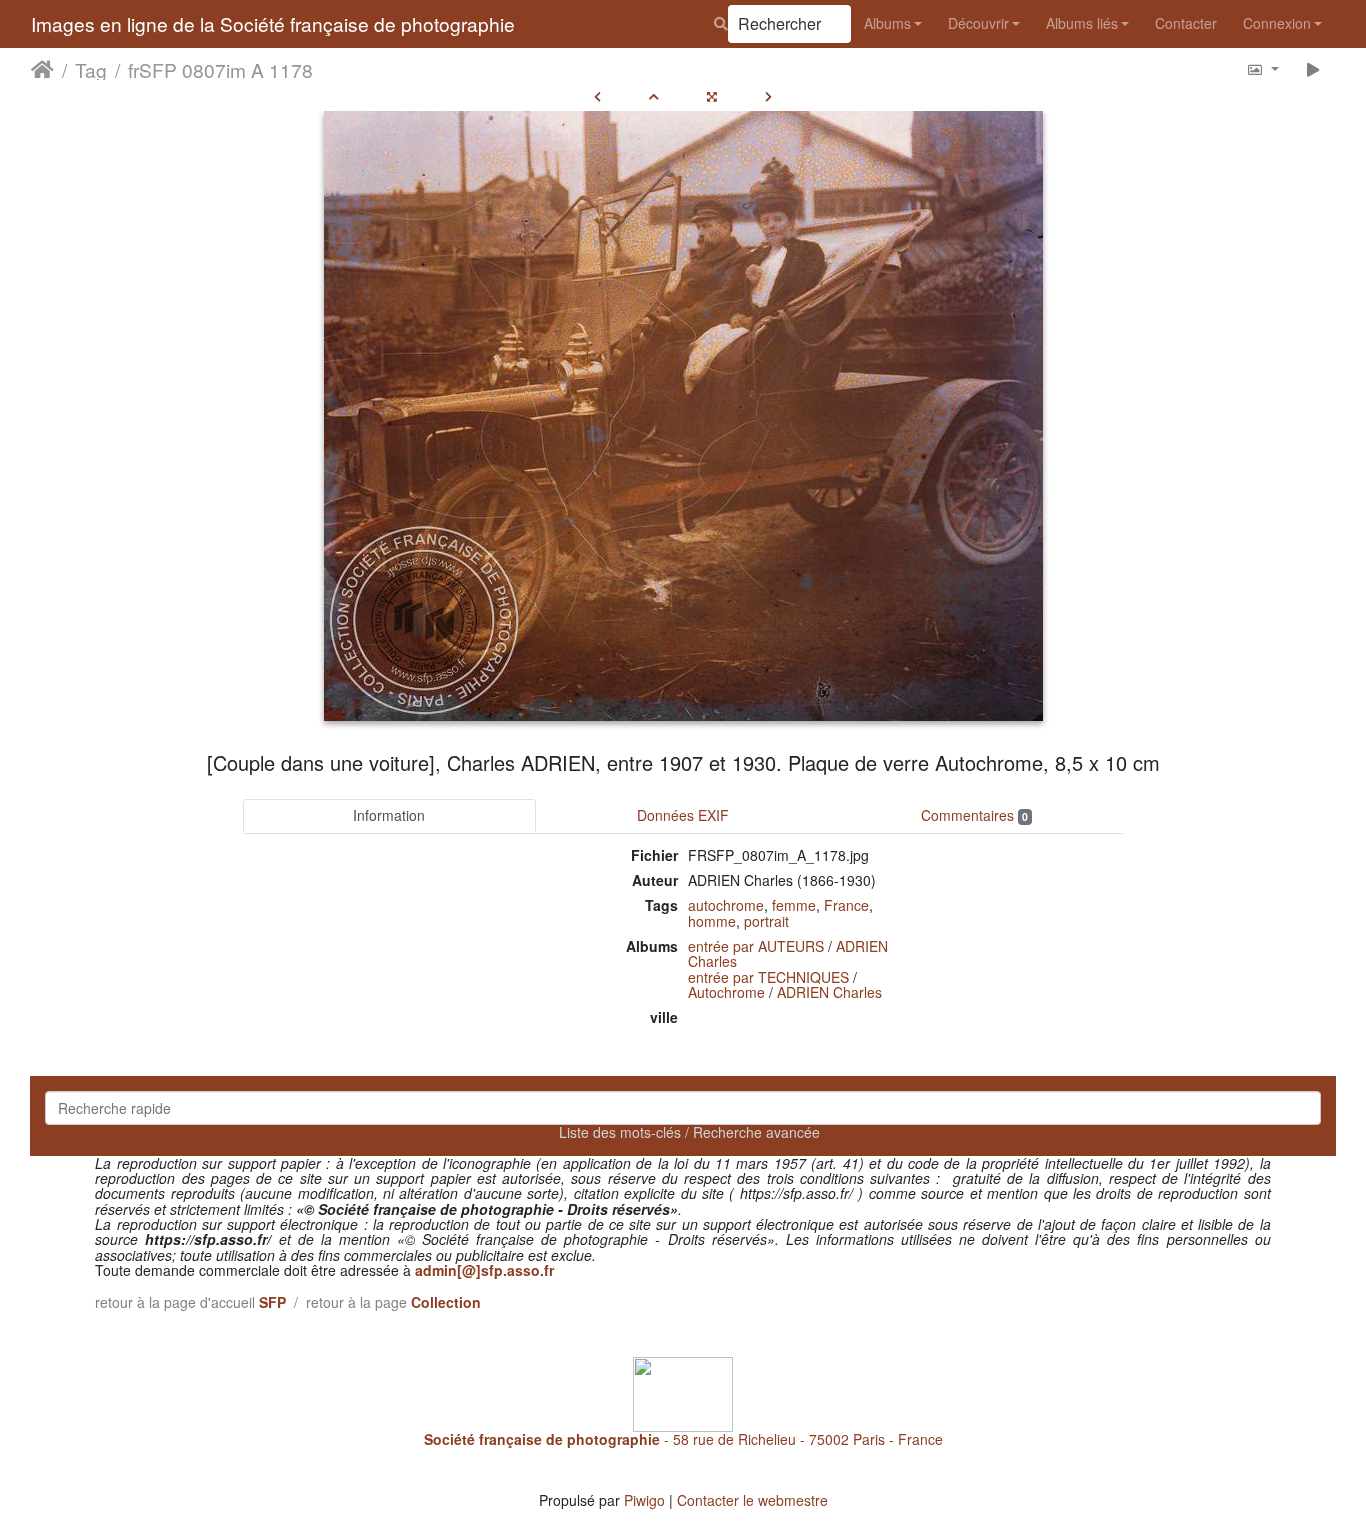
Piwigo (644, 1500)
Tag (91, 69)
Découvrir (978, 23)
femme (794, 905)
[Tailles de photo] (1262, 68)
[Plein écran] (712, 96)
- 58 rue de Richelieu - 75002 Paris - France (683, 1439)
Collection (446, 1302)
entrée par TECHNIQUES (768, 977)
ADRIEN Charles (829, 992)
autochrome (726, 905)
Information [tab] (389, 815)
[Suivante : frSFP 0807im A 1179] (768, 96)
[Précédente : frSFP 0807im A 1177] (597, 96)
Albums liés (1082, 23)
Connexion (1277, 23)
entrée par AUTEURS (756, 946)
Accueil (42, 69)
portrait (766, 921)
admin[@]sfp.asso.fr (484, 1270)
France (846, 905)
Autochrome (726, 992)
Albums (887, 23)
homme (712, 921)
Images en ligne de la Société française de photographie (273, 23)
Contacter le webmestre (752, 1500)
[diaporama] (1313, 68)
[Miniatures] (654, 96)
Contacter (1186, 23)
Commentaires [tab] (974, 815)
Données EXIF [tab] (683, 815)
